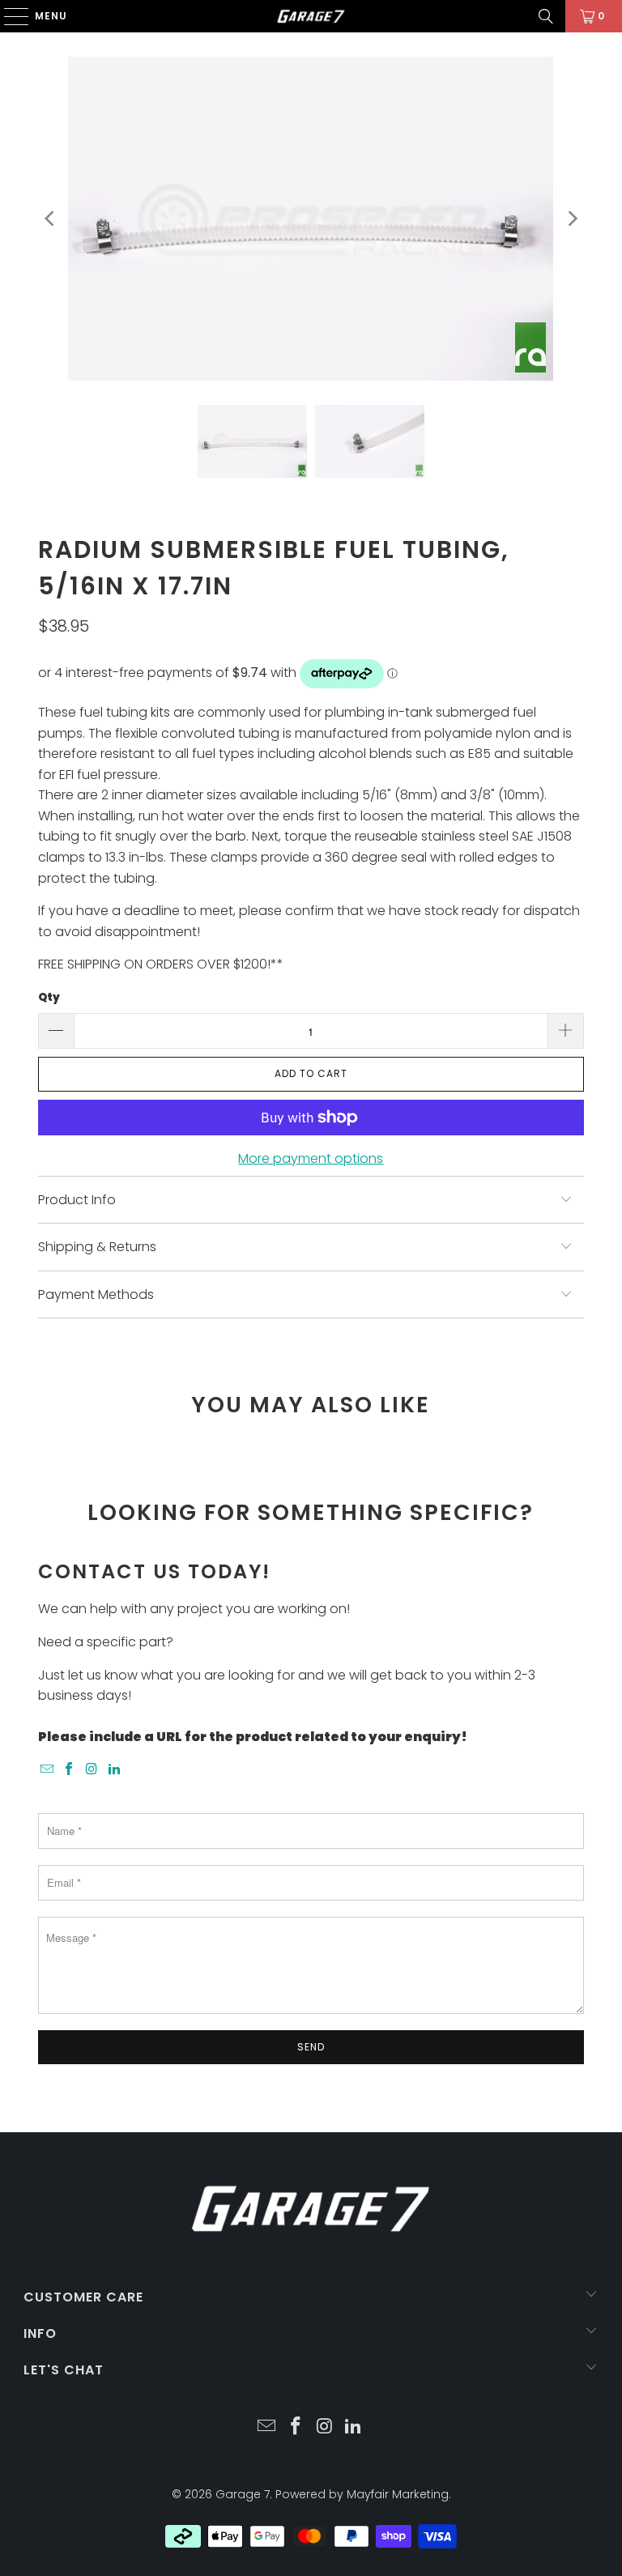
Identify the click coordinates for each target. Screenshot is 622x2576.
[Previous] (50, 219)
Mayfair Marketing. (399, 2494)
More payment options (311, 1158)
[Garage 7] (311, 16)
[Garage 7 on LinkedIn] (114, 1770)
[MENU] (9, 16)
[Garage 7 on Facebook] (70, 1770)
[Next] (572, 219)
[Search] (546, 16)
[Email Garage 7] (47, 1770)
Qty (49, 997)
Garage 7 (243, 2494)
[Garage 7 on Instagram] (92, 1770)
